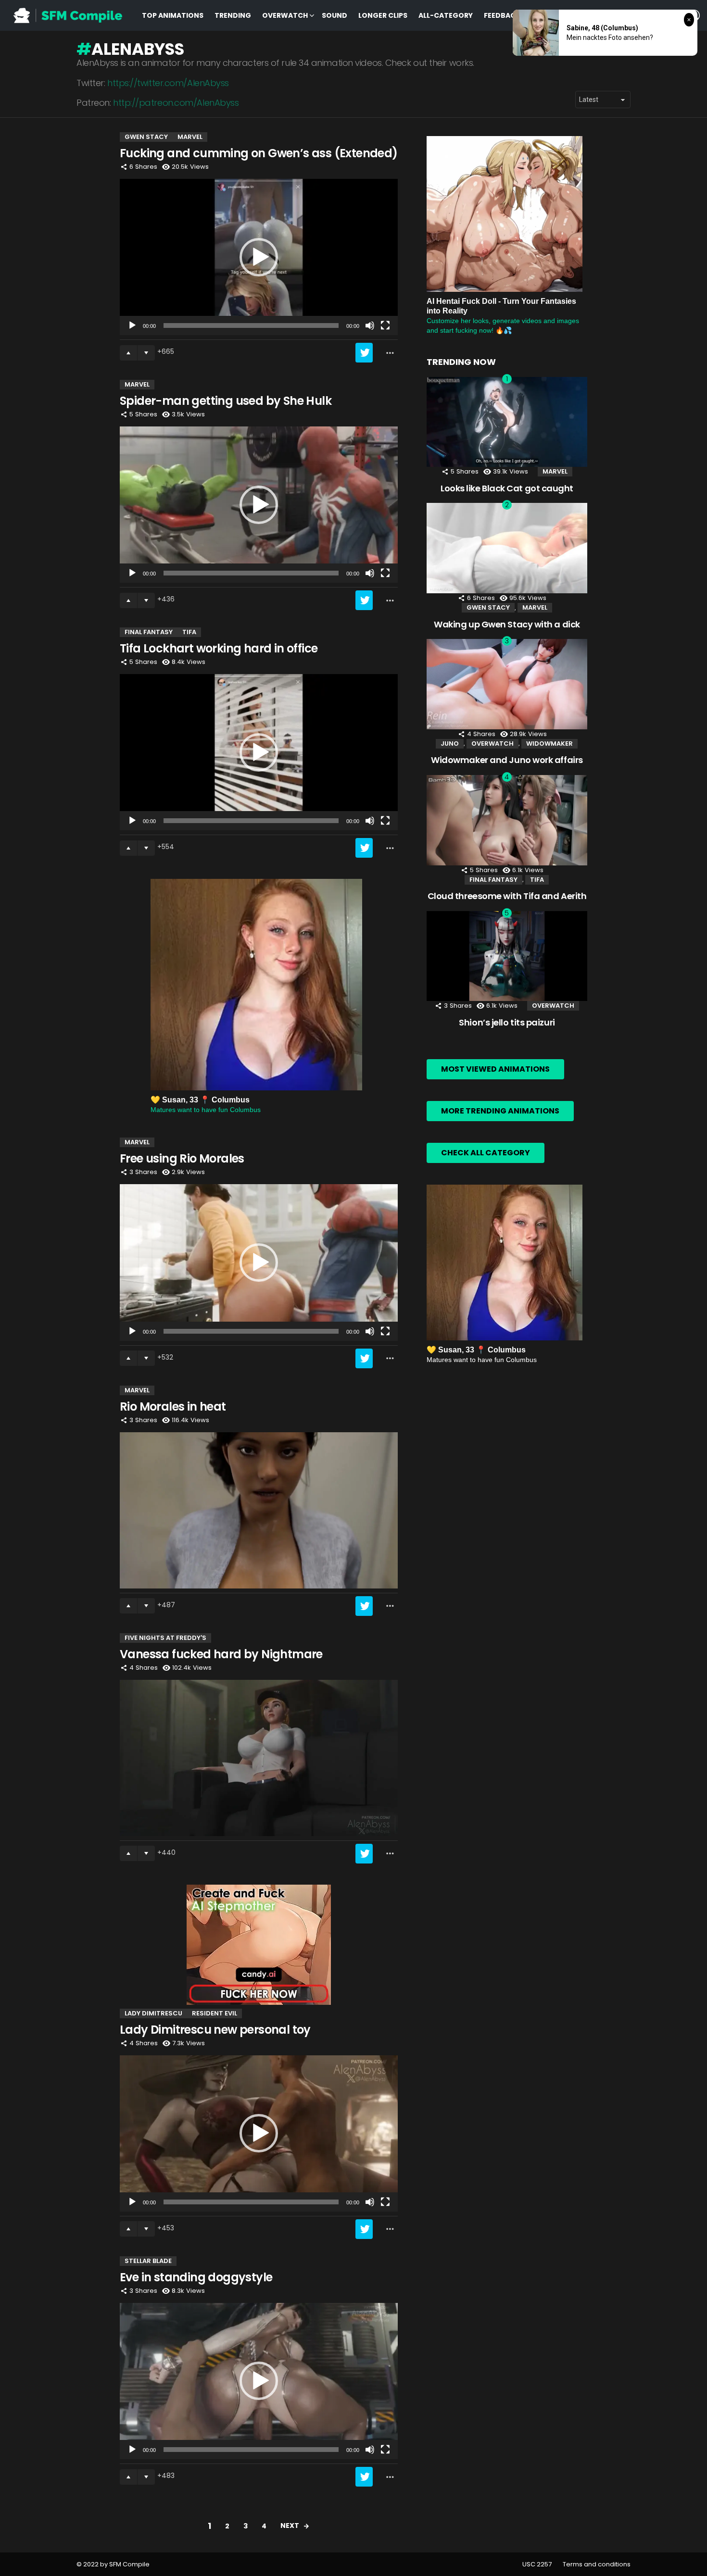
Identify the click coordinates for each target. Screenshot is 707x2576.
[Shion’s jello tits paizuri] (507, 956)
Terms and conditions (597, 2564)
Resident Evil (215, 2013)
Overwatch (285, 15)
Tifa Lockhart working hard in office (219, 648)
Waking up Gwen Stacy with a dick (507, 624)
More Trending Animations (500, 1111)
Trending (233, 15)
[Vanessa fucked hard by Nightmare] (259, 1758)
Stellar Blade (148, 2261)
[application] (259, 257)
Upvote (128, 353)
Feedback (502, 15)
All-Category (446, 15)
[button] (259, 257)
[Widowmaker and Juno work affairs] (507, 684)
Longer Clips (383, 15)
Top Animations (173, 15)
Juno (450, 744)
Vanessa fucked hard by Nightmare (221, 1654)
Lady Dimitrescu (153, 2013)
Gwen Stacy (146, 137)
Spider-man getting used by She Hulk (226, 401)
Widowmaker (549, 744)
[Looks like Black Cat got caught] (507, 422)
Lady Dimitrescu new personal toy (215, 2030)
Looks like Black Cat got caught (507, 488)
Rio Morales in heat (173, 1407)
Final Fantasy (149, 632)
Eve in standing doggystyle (196, 2277)
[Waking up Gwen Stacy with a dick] (507, 548)
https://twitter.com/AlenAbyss (168, 83)
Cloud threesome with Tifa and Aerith (507, 896)
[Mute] (370, 325)
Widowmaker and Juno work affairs (507, 760)
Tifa (189, 632)
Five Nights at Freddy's (165, 1638)
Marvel (190, 137)
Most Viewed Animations (495, 1069)
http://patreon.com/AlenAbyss (176, 103)
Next (290, 2526)
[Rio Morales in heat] (259, 1510)
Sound (335, 15)
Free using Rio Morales (182, 1158)
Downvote (146, 353)
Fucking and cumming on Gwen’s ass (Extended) (259, 153)
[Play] (132, 325)
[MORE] (390, 353)
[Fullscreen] (385, 325)
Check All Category (486, 1153)
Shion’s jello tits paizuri (507, 1022)
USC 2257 (537, 2564)
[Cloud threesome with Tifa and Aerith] (507, 820)
